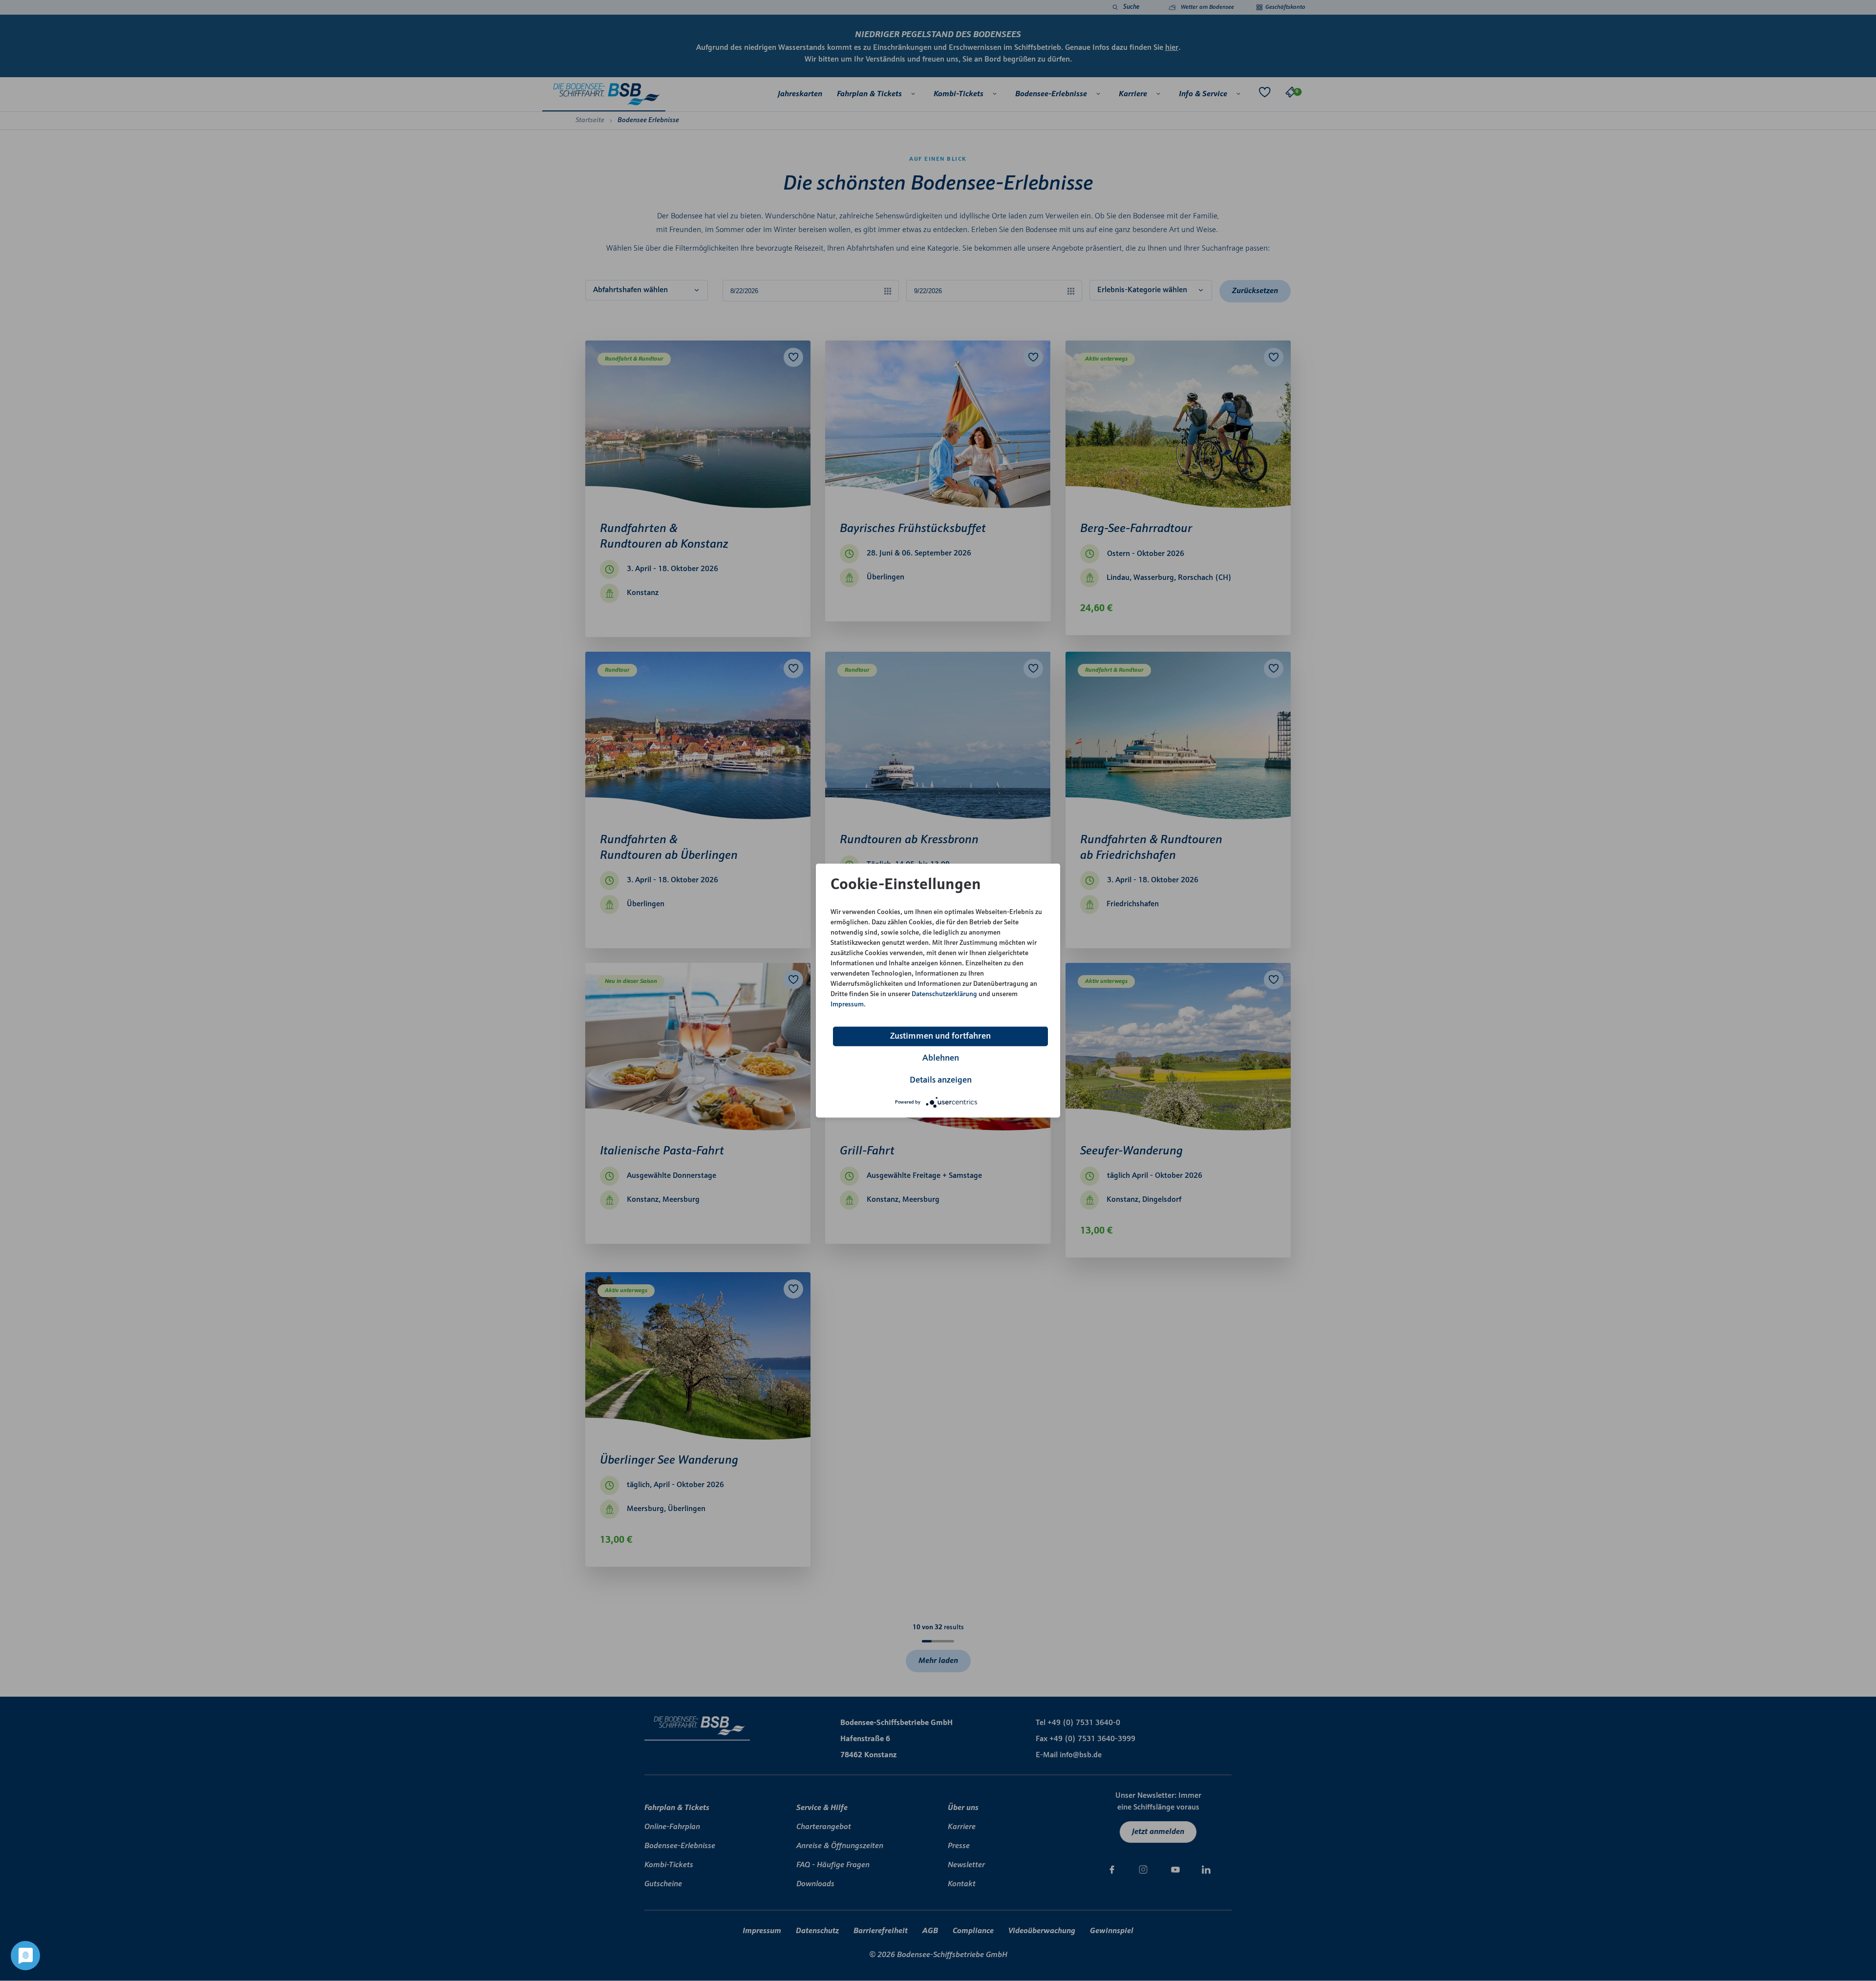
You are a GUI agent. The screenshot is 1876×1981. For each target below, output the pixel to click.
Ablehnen (941, 1058)
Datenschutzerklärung (944, 994)
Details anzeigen (941, 1080)
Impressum (847, 1004)
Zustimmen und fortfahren (940, 1036)
